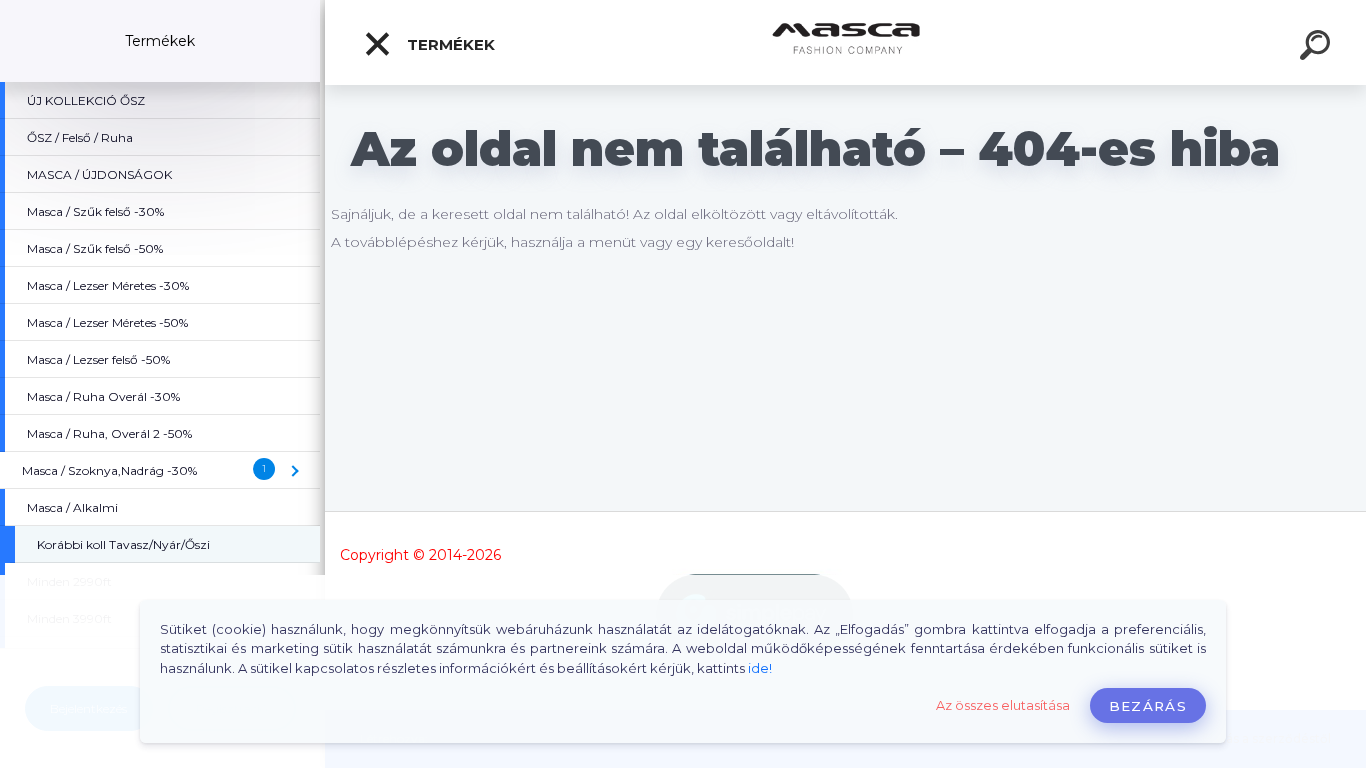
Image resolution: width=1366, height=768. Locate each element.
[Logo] (845, 42)
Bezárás (1148, 706)
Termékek (449, 44)
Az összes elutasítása (1003, 705)
